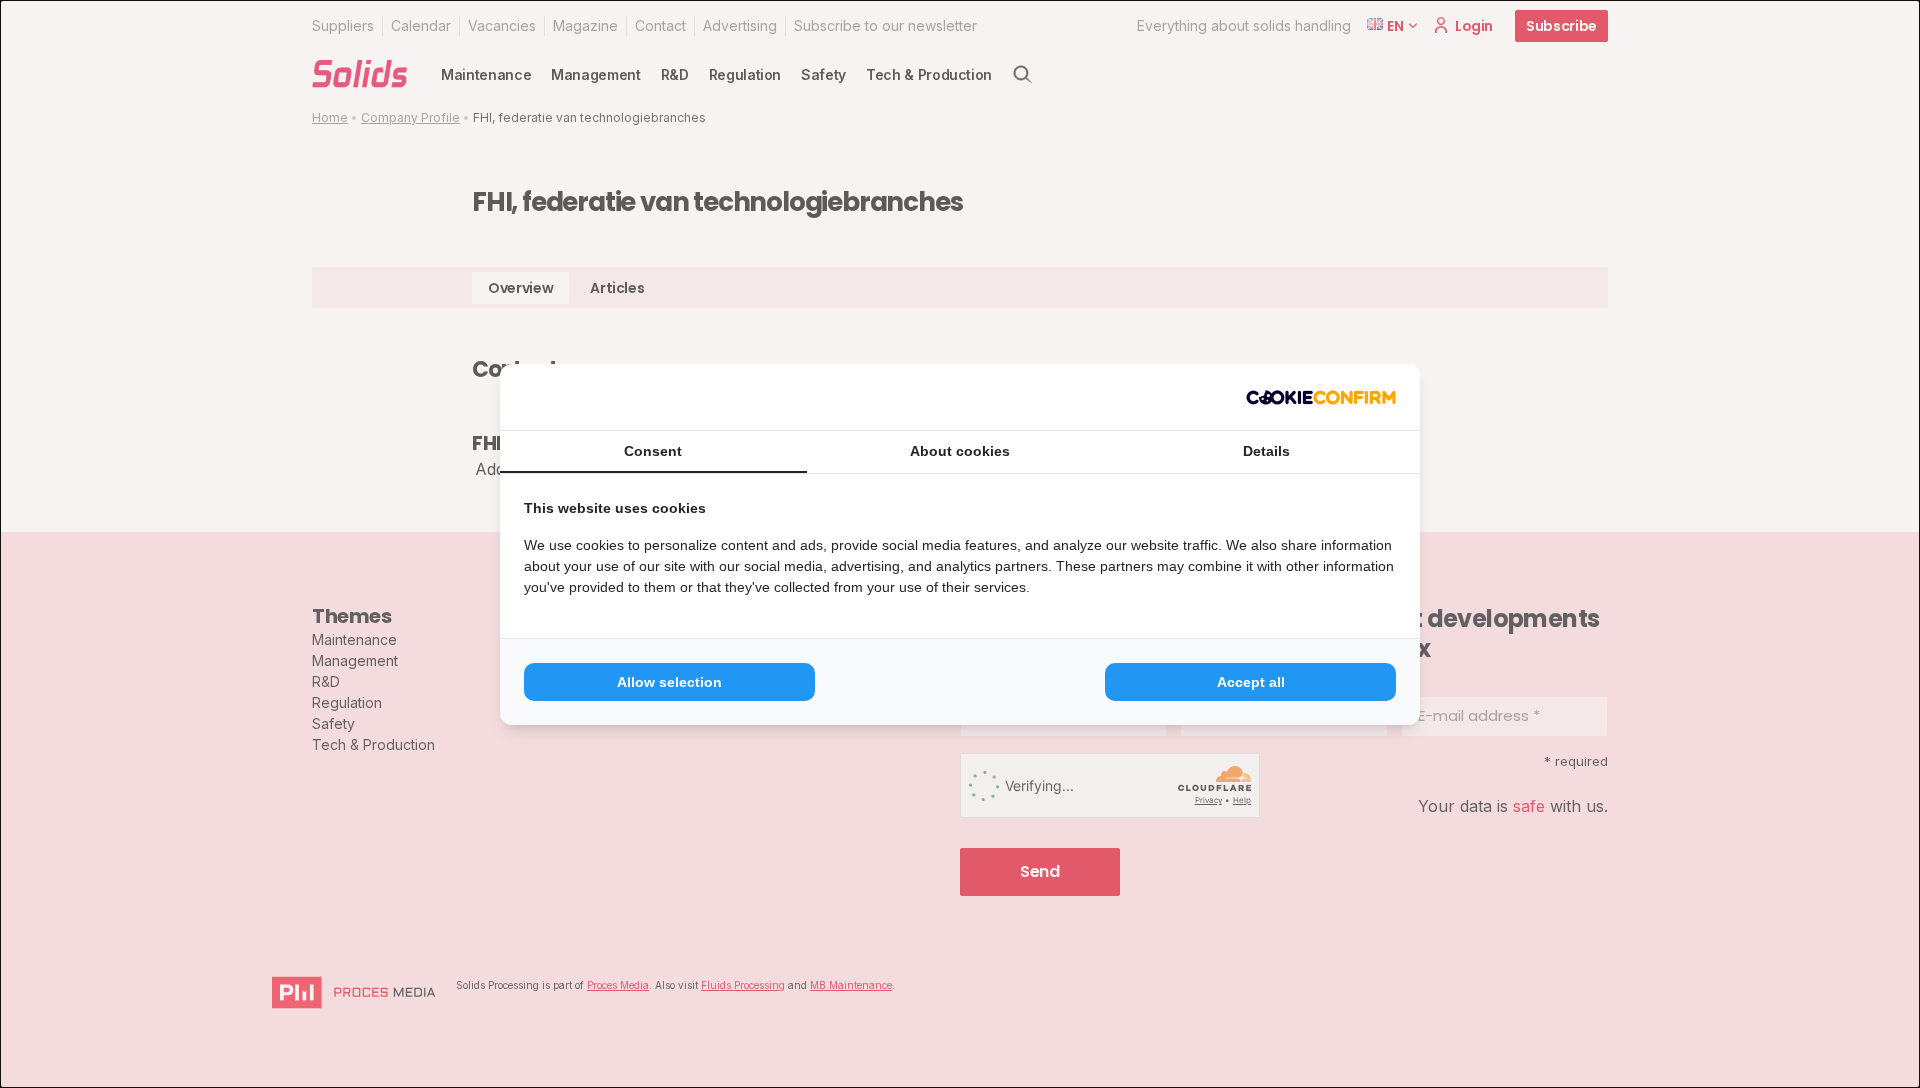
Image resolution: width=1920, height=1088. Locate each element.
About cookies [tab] (960, 451)
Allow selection (669, 682)
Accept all (1251, 682)
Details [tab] (1266, 451)
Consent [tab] (653, 451)
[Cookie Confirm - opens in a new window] (1321, 397)
